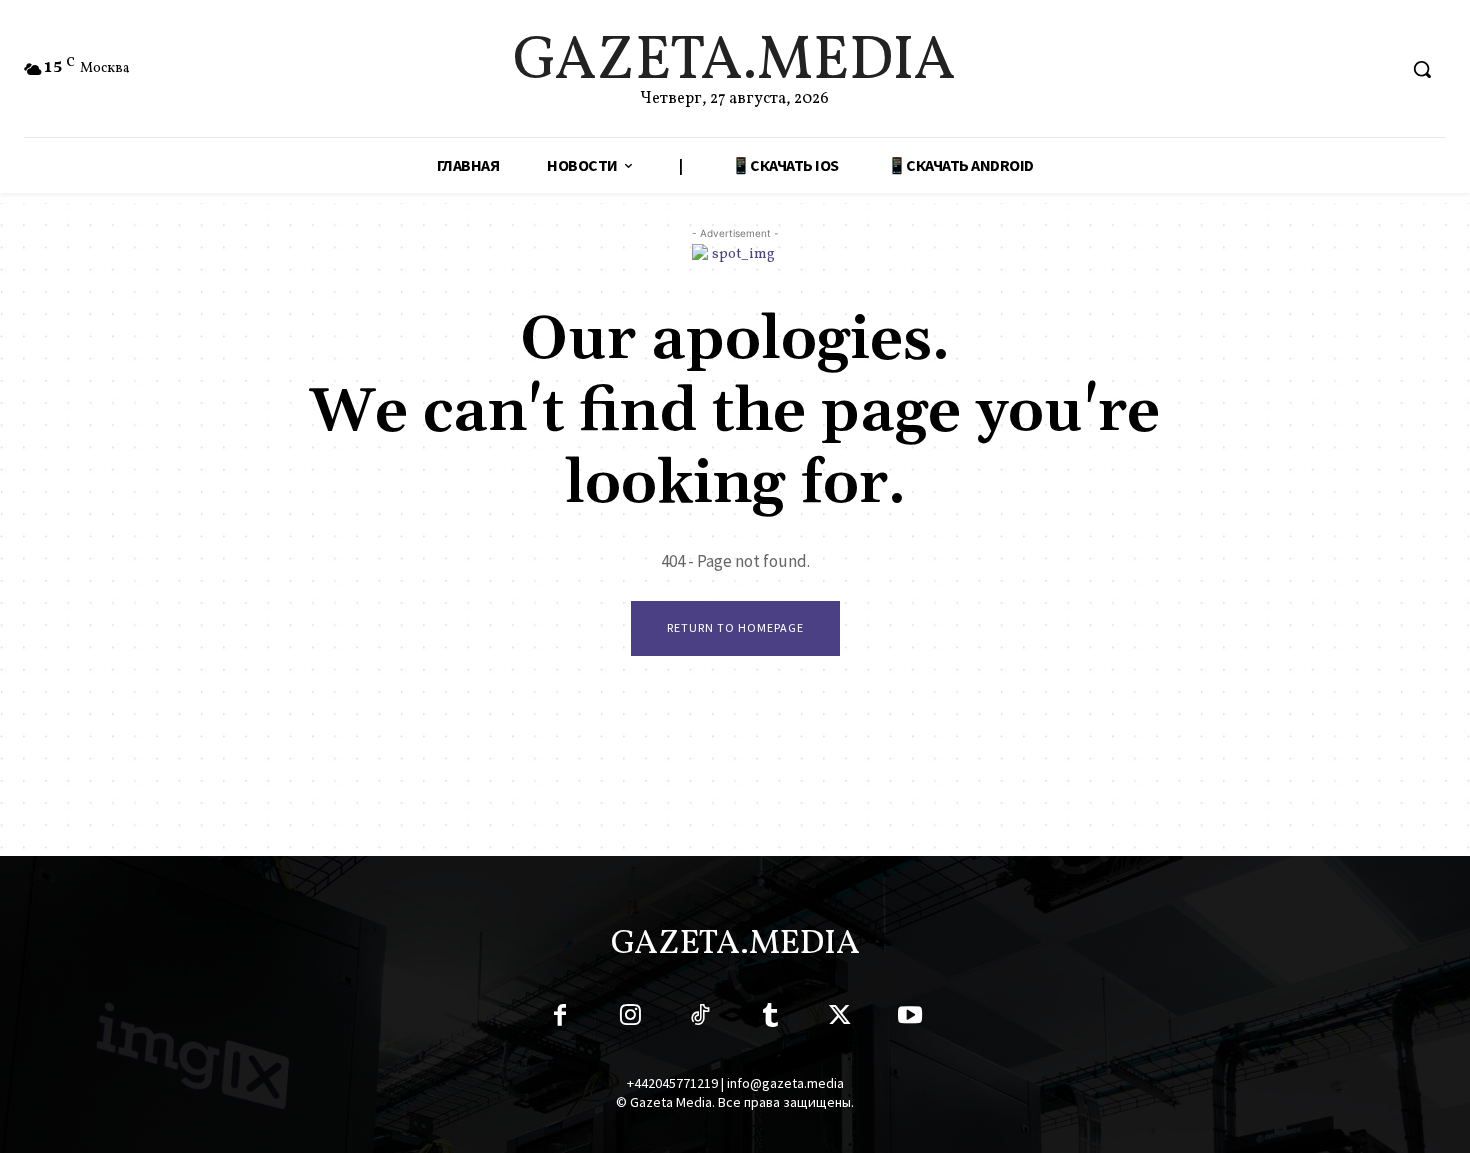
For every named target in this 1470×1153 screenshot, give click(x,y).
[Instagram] (630, 1019)
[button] (1422, 69)
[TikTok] (700, 1019)
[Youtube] (910, 1019)
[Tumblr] (770, 1019)
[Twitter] (840, 1019)
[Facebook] (560, 1019)
